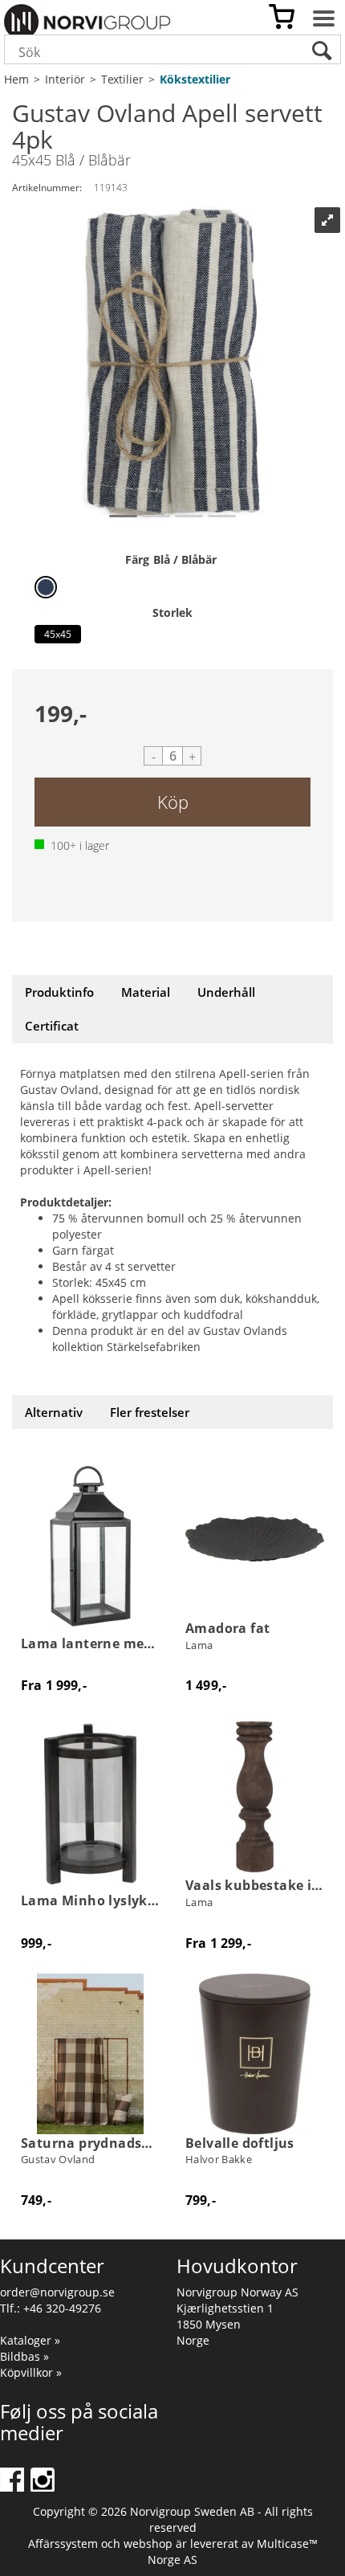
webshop (148, 2543)
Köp (173, 802)
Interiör (65, 79)
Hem (16, 79)
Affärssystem (63, 2543)
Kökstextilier (195, 79)
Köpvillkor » (31, 2372)
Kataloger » (30, 2340)
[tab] (59, 992)
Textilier (122, 79)
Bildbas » (24, 2356)
